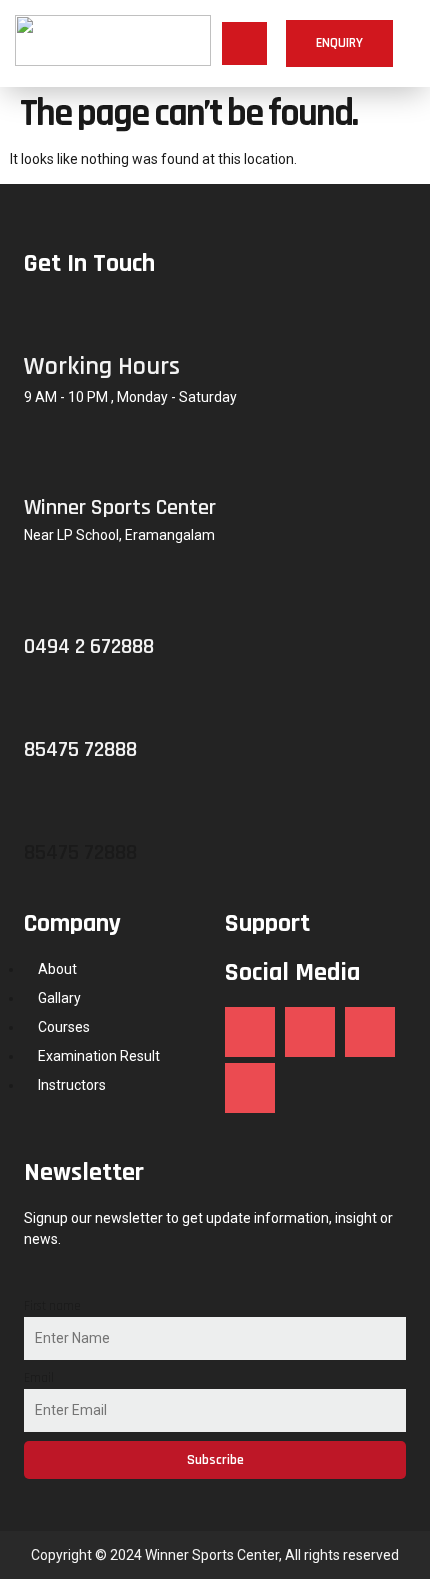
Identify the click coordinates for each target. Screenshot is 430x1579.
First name (52, 1306)
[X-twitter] (370, 1032)
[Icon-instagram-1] (310, 1032)
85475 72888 (80, 853)
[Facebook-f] (250, 1032)
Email (39, 1378)
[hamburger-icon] (244, 44)
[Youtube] (250, 1088)
